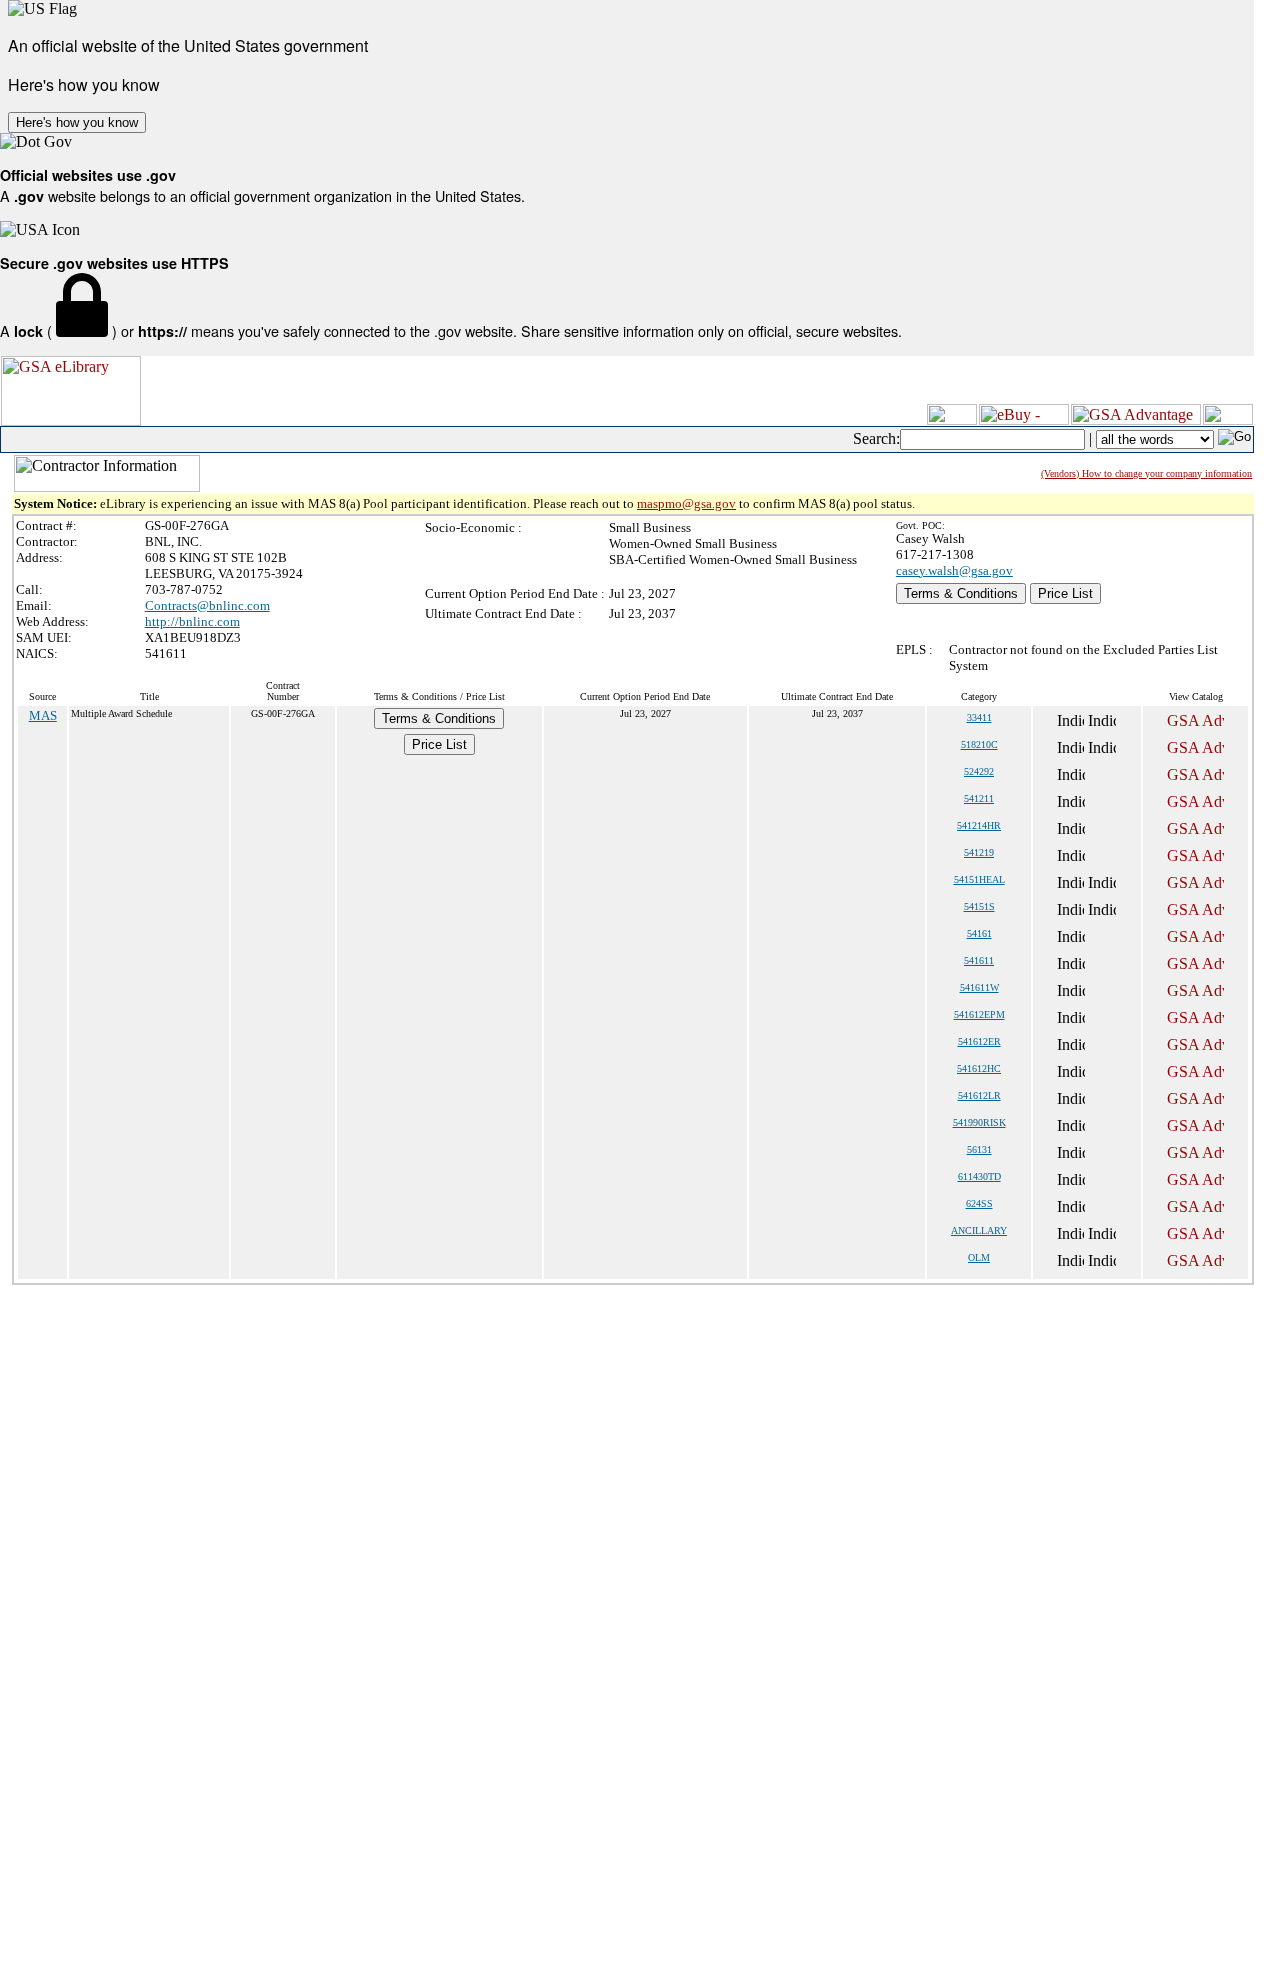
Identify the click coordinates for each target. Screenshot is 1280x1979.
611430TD (979, 1176)
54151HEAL (979, 879)
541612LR (979, 1095)
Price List (1065, 593)
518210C (979, 744)
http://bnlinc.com (192, 621)
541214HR (979, 825)
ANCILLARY (979, 1230)
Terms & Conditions (961, 593)
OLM (979, 1257)
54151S (979, 906)
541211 (979, 798)
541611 (979, 960)
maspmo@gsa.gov (686, 503)
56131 (979, 1149)
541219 (979, 852)
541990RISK (979, 1122)
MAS (43, 715)
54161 (979, 933)
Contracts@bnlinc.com (207, 605)
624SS (979, 1203)
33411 (979, 717)
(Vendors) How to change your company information (1146, 473)
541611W (979, 987)
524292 (979, 771)
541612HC (979, 1068)
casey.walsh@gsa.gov (954, 570)
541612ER (979, 1041)
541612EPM (979, 1014)
